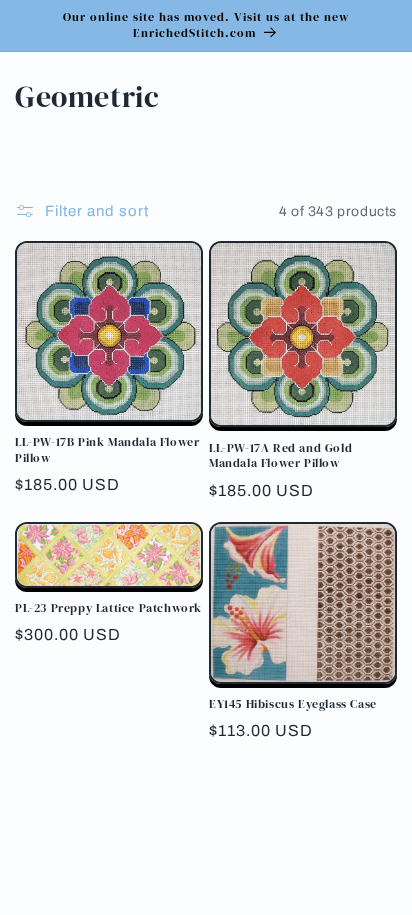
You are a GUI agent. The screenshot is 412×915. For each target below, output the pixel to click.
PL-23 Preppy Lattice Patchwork (108, 608)
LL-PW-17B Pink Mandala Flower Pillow (107, 450)
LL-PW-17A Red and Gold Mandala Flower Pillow (280, 456)
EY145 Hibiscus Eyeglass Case (293, 704)
